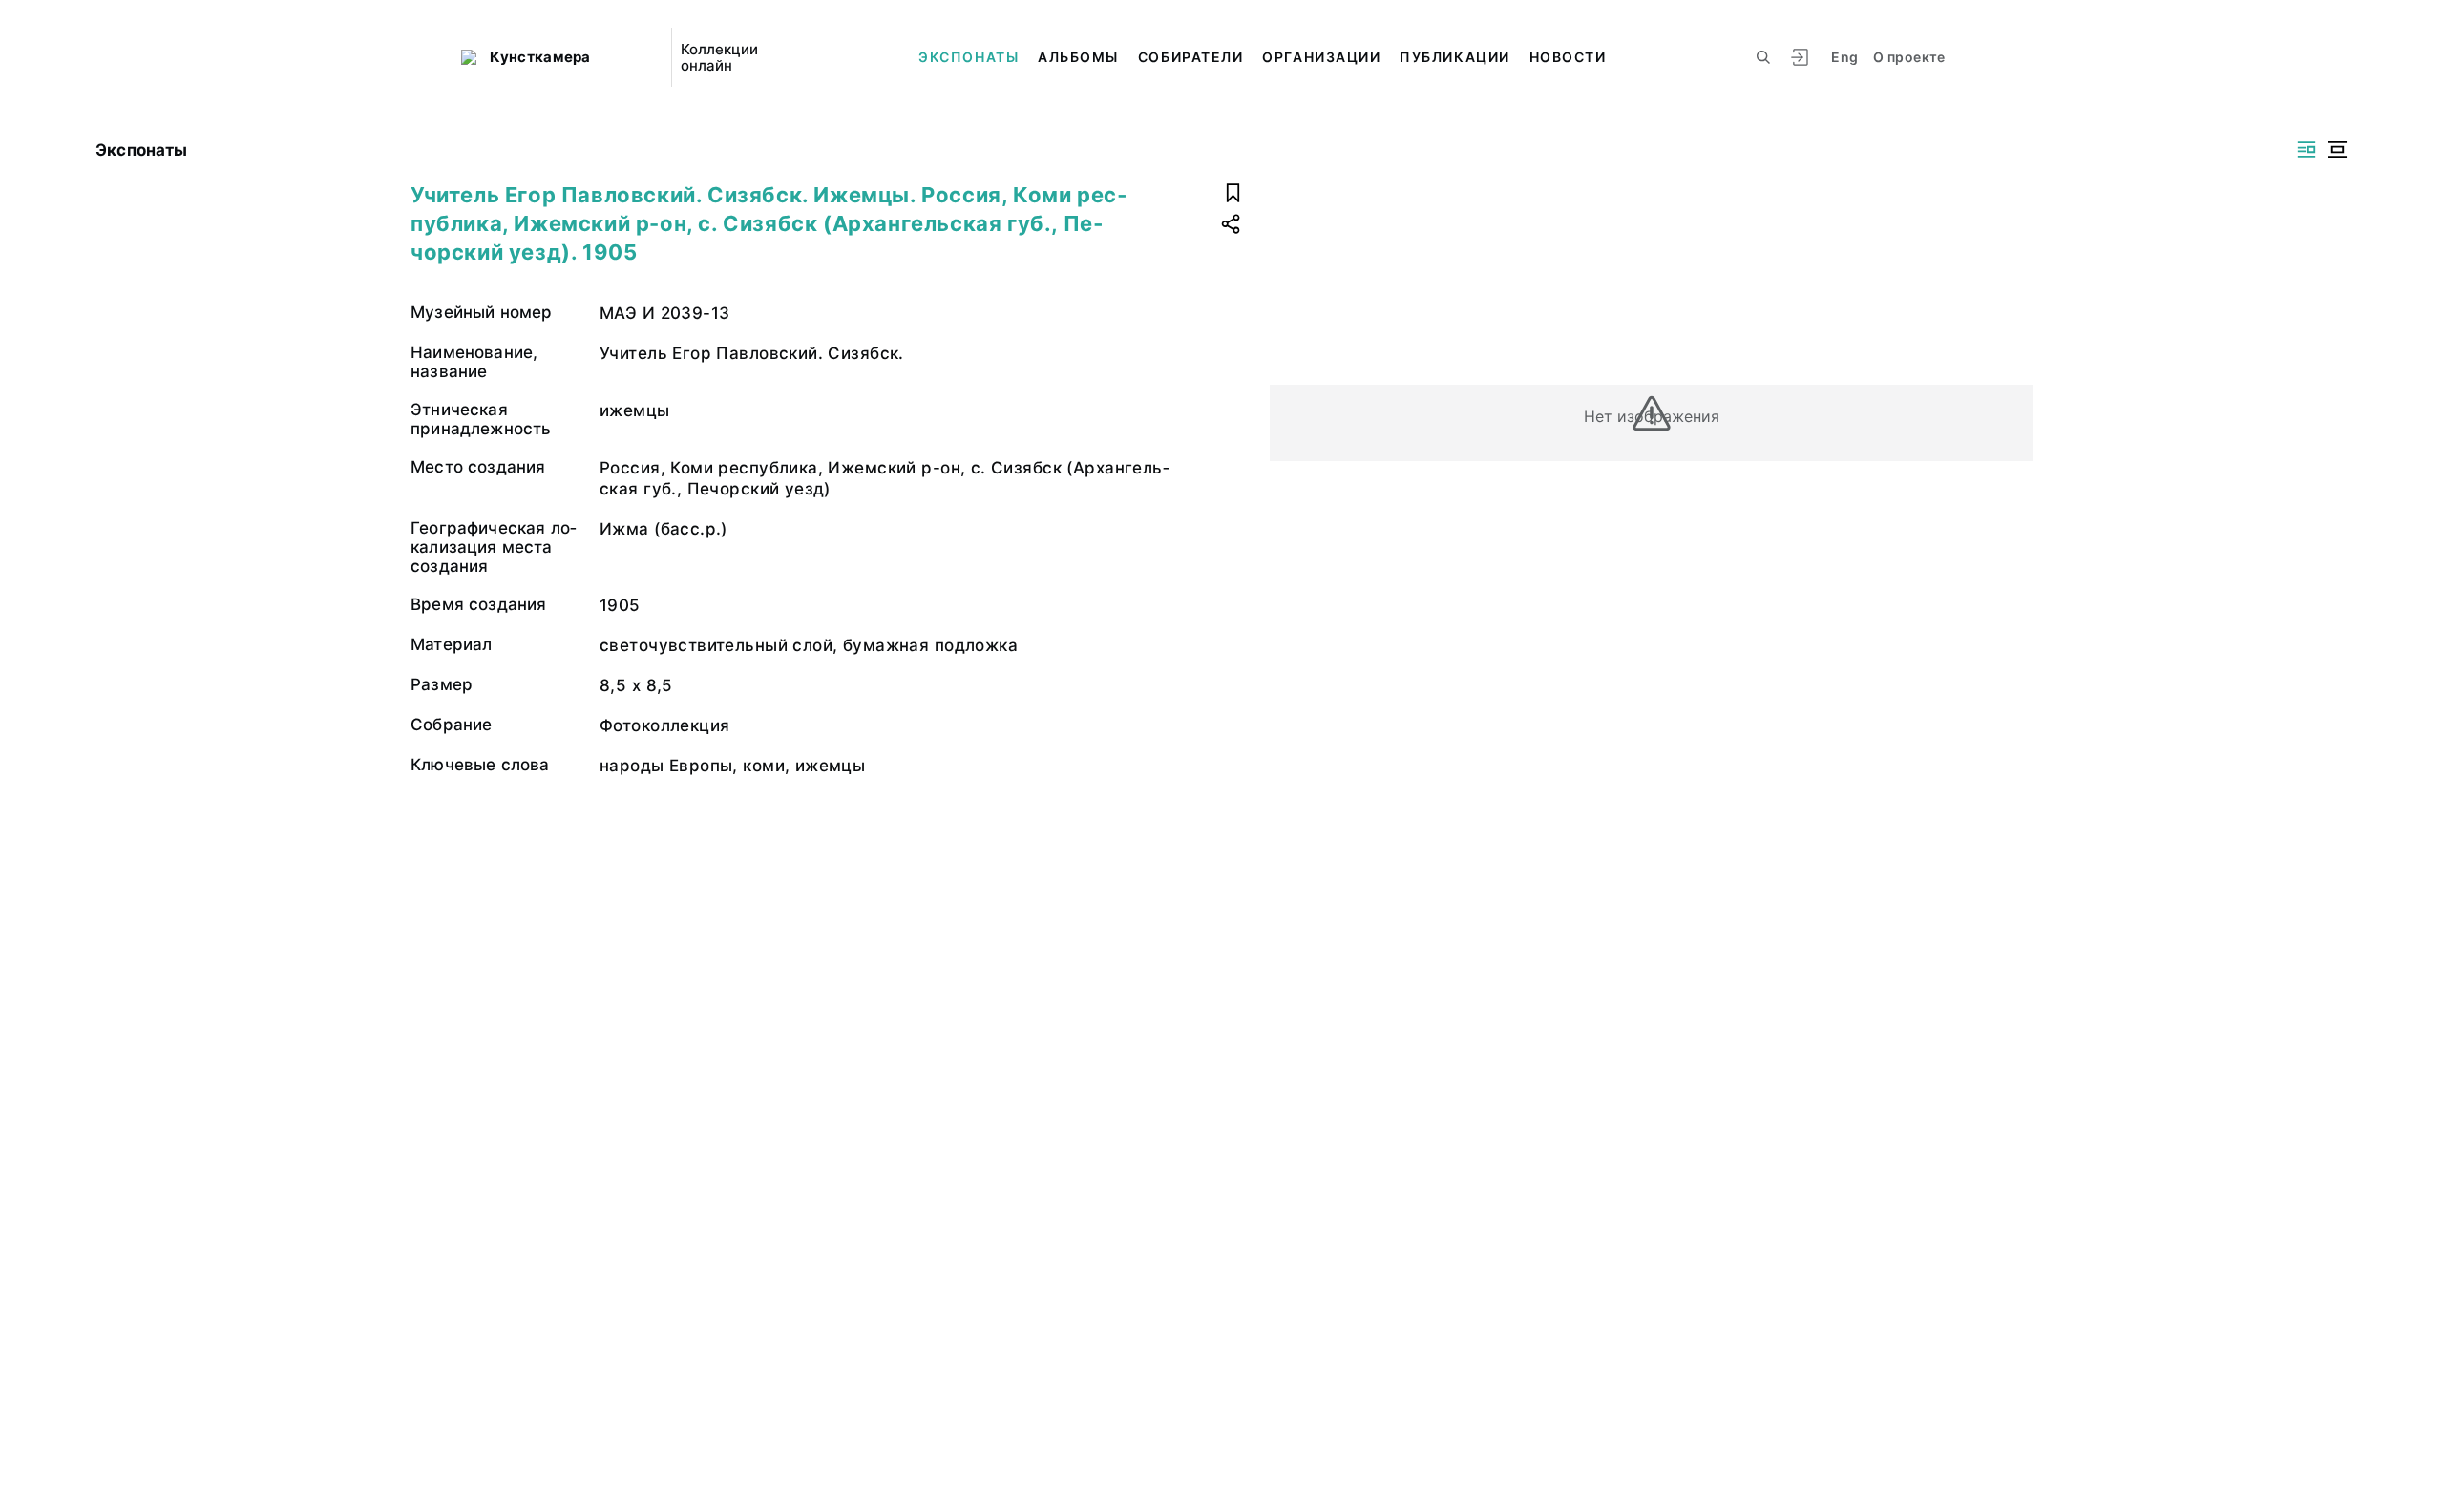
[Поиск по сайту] (1763, 57)
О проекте (1909, 57)
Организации (1321, 57)
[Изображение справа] (2307, 149)
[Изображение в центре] (2337, 149)
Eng (1844, 57)
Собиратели (1190, 57)
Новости (1568, 57)
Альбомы (1078, 57)
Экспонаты (969, 57)
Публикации (1454, 57)
